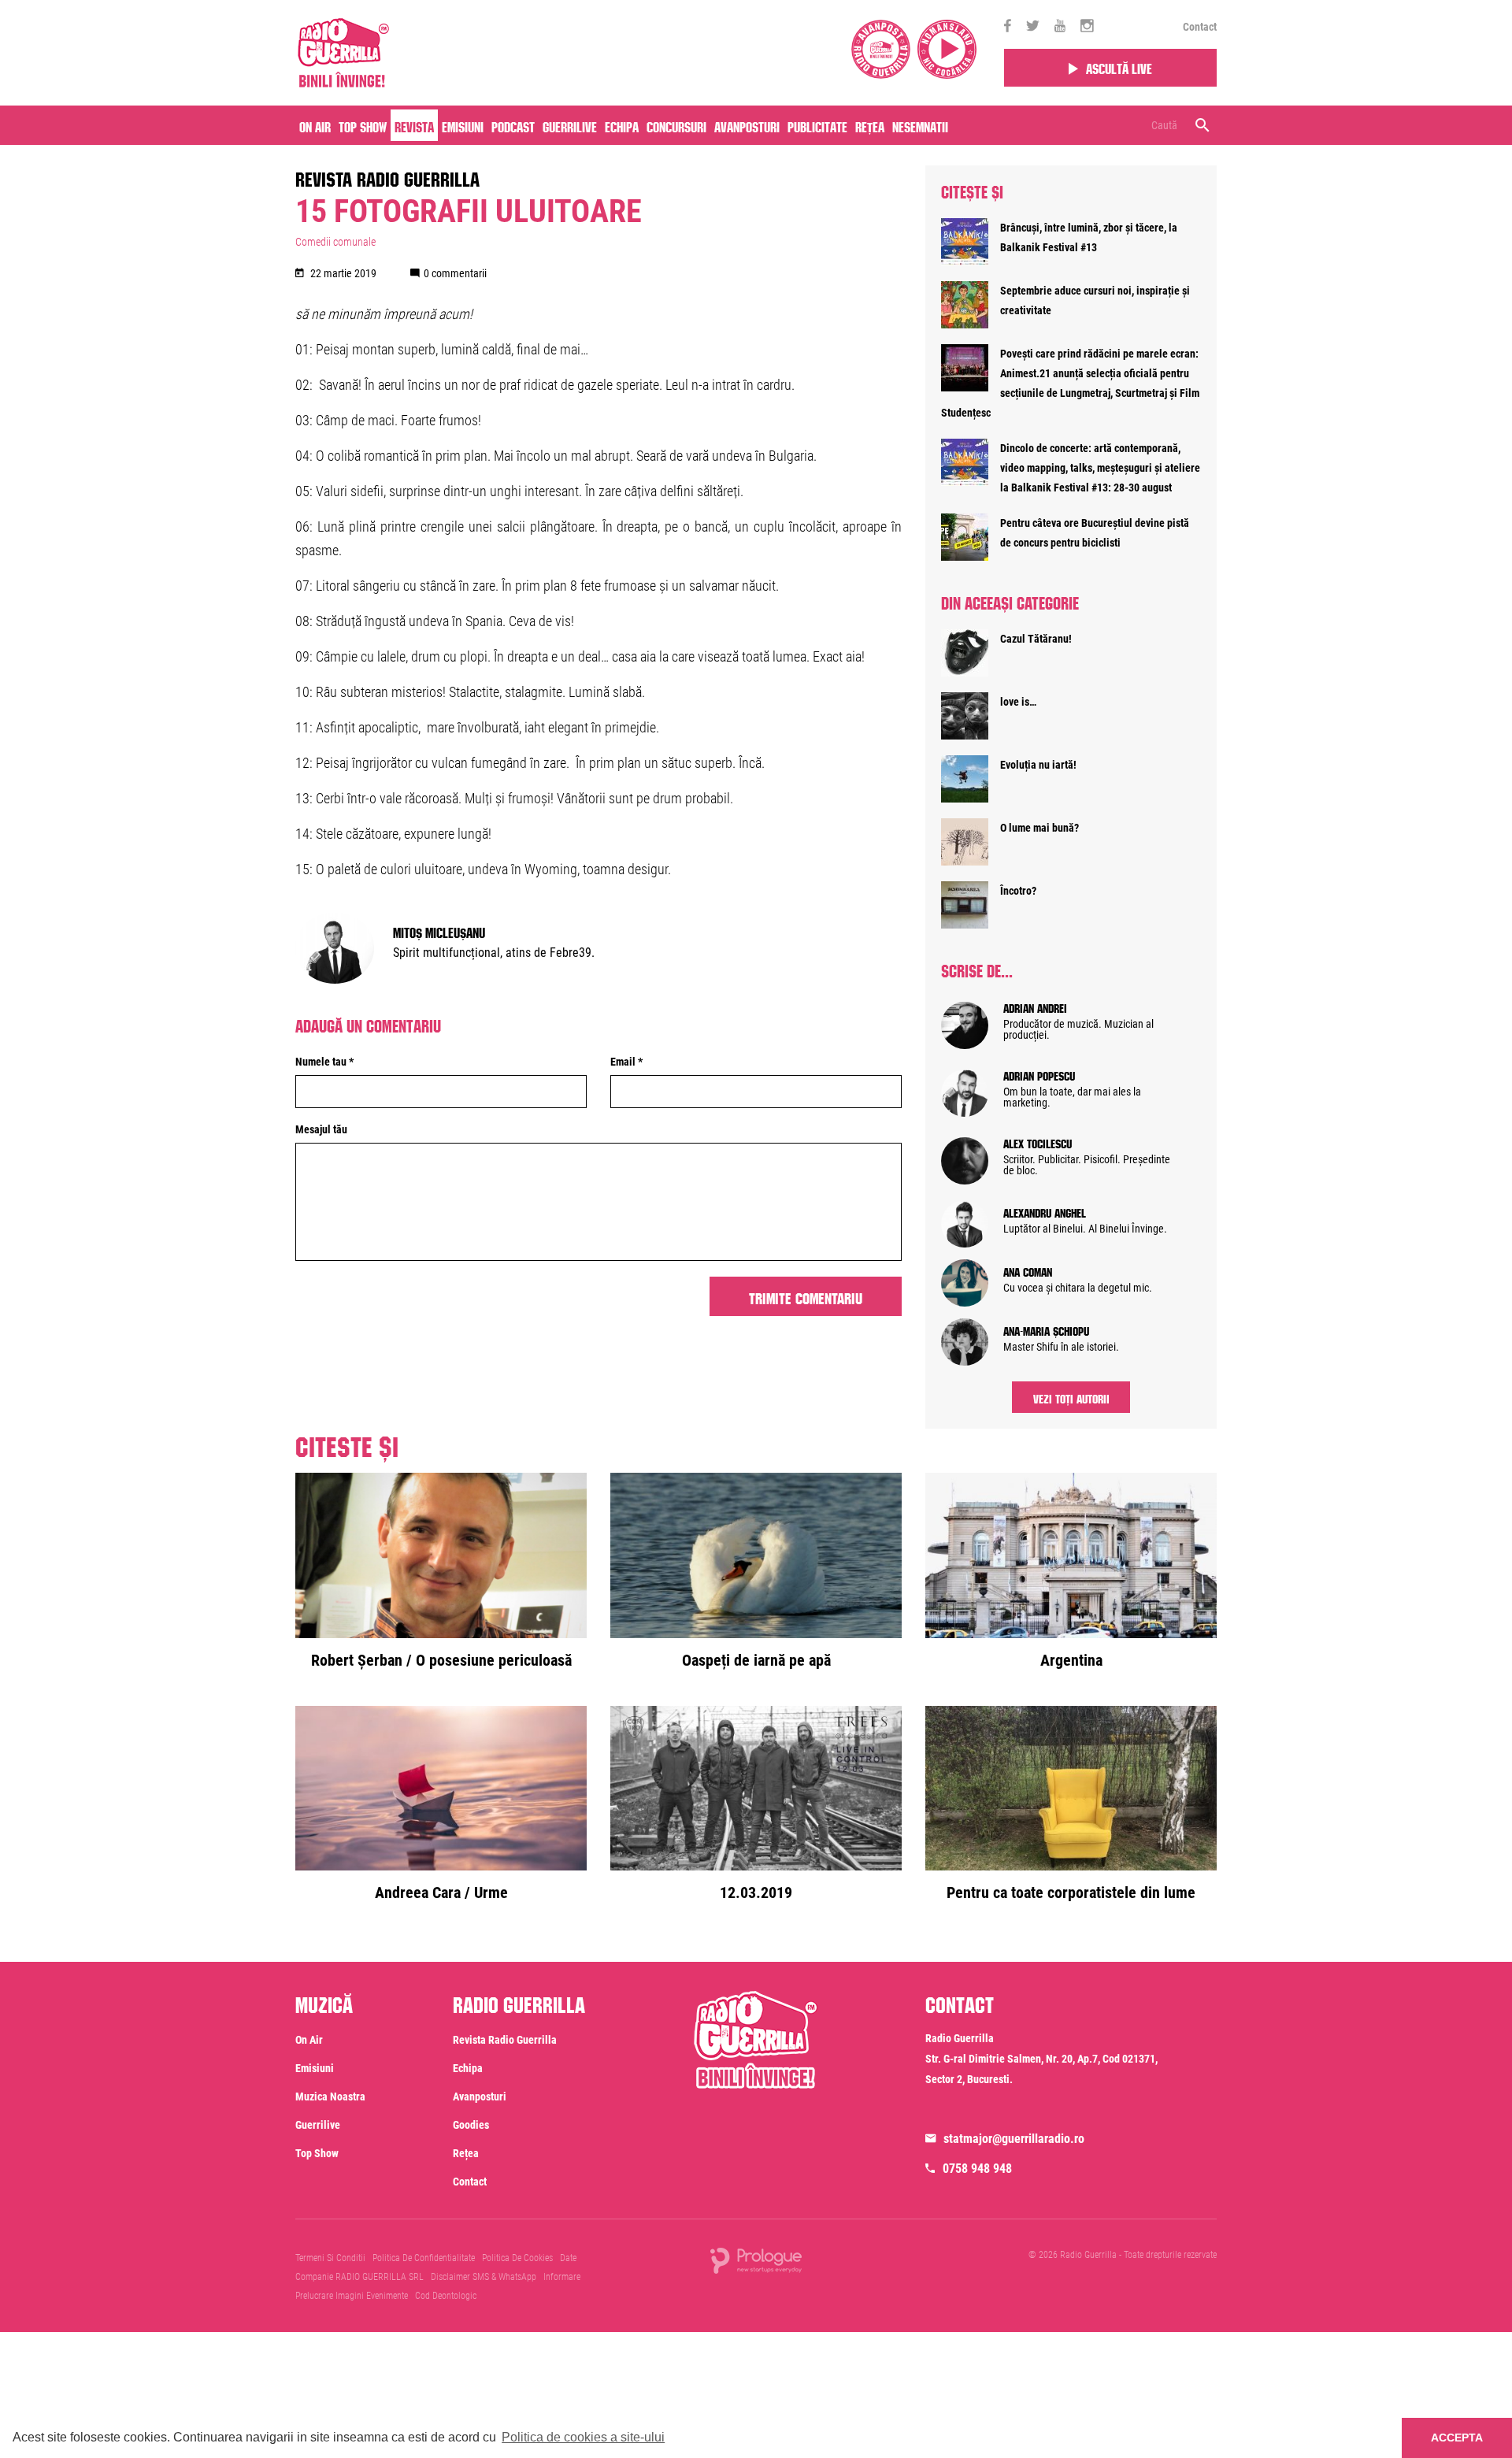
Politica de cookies (517, 2258)
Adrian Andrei (1035, 1007)
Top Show (363, 125)
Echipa (622, 125)
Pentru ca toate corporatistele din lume (1071, 1893)
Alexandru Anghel (1045, 1211)
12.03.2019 (756, 1893)
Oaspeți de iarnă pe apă (756, 1660)
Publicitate (817, 125)
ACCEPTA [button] (1457, 2438)
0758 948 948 (977, 2169)
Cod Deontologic (446, 2296)
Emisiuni (463, 125)
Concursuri (676, 125)
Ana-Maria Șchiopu (1046, 1329)
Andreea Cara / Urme (441, 1893)
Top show (317, 2153)
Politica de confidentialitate (424, 2258)
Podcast (513, 125)
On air (315, 125)
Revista (414, 125)
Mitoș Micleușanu (439, 931)
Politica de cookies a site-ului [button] (583, 2437)
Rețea (870, 125)
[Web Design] (756, 2260)
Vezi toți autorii (1071, 1397)
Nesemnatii (920, 125)
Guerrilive (570, 125)
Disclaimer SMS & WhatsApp (484, 2277)
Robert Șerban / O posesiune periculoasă (441, 1660)
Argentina (1071, 1660)
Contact (1200, 27)
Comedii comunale (335, 242)
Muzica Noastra (330, 2097)
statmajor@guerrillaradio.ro (1014, 2139)
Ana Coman (1028, 1270)
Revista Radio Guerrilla (387, 176)
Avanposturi (747, 125)
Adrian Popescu (1039, 1074)
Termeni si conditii (330, 2258)
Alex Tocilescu (1038, 1142)
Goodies (471, 2125)
